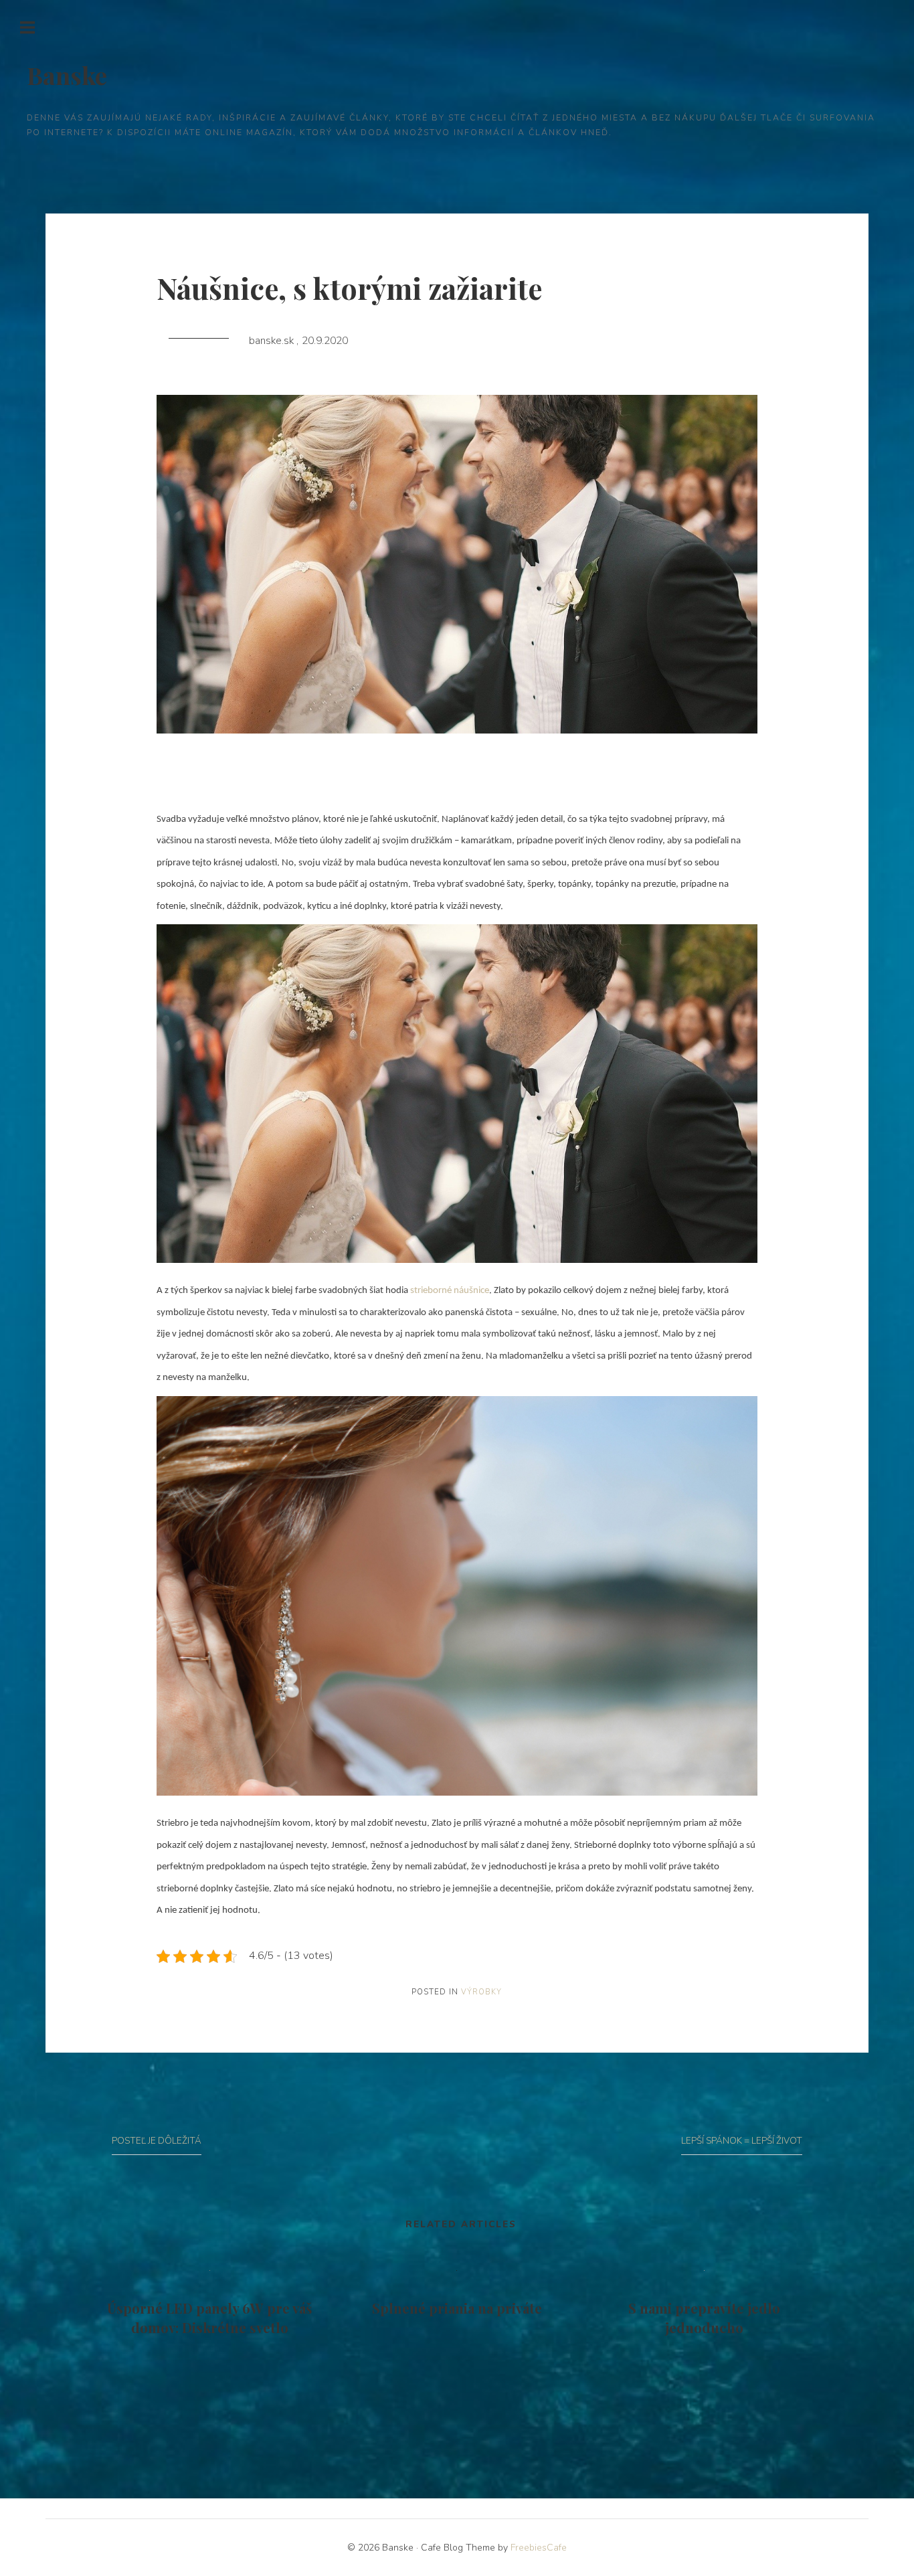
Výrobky (481, 1992)
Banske (67, 75)
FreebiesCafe (539, 2548)
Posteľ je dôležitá (157, 2141)
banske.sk (273, 341)
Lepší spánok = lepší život (742, 2141)
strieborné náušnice (450, 1291)
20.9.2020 (325, 341)
